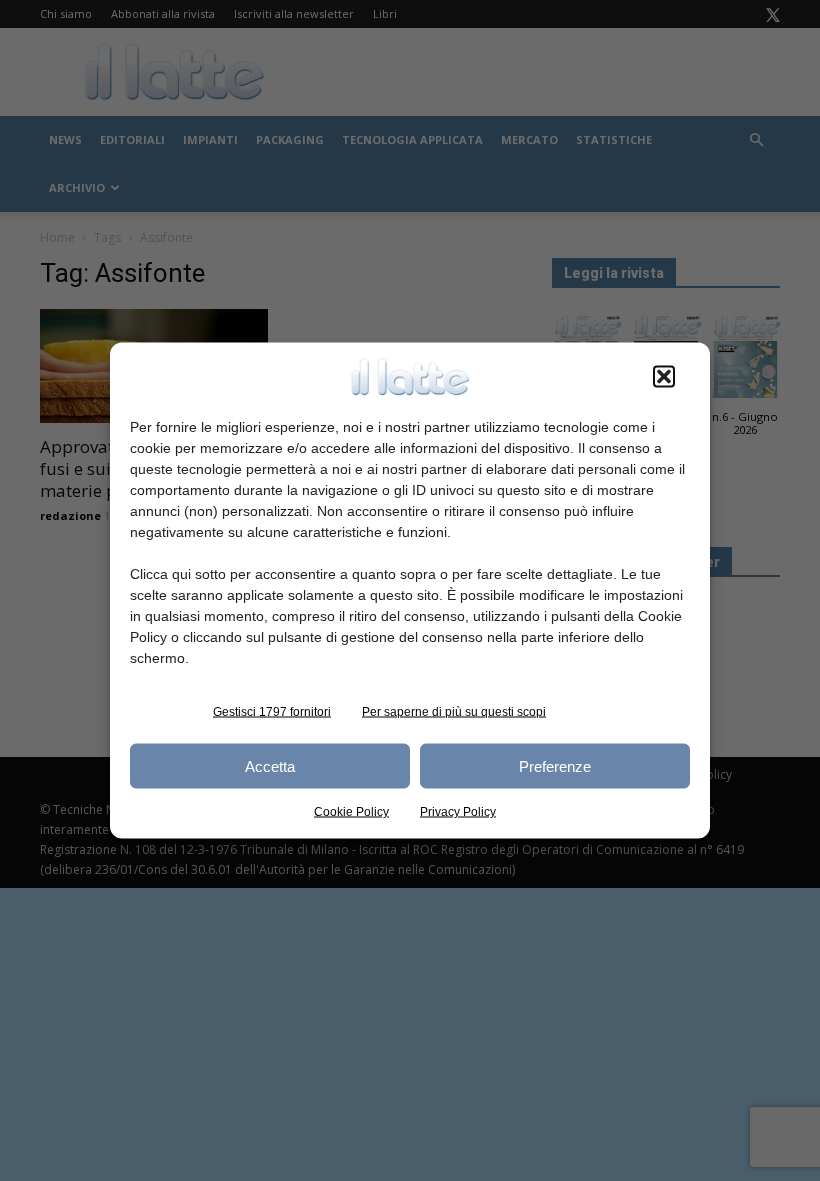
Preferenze (555, 765)
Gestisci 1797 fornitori (272, 712)
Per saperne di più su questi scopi (454, 712)
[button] (664, 377)
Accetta (270, 765)
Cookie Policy (351, 812)
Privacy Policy (458, 812)
